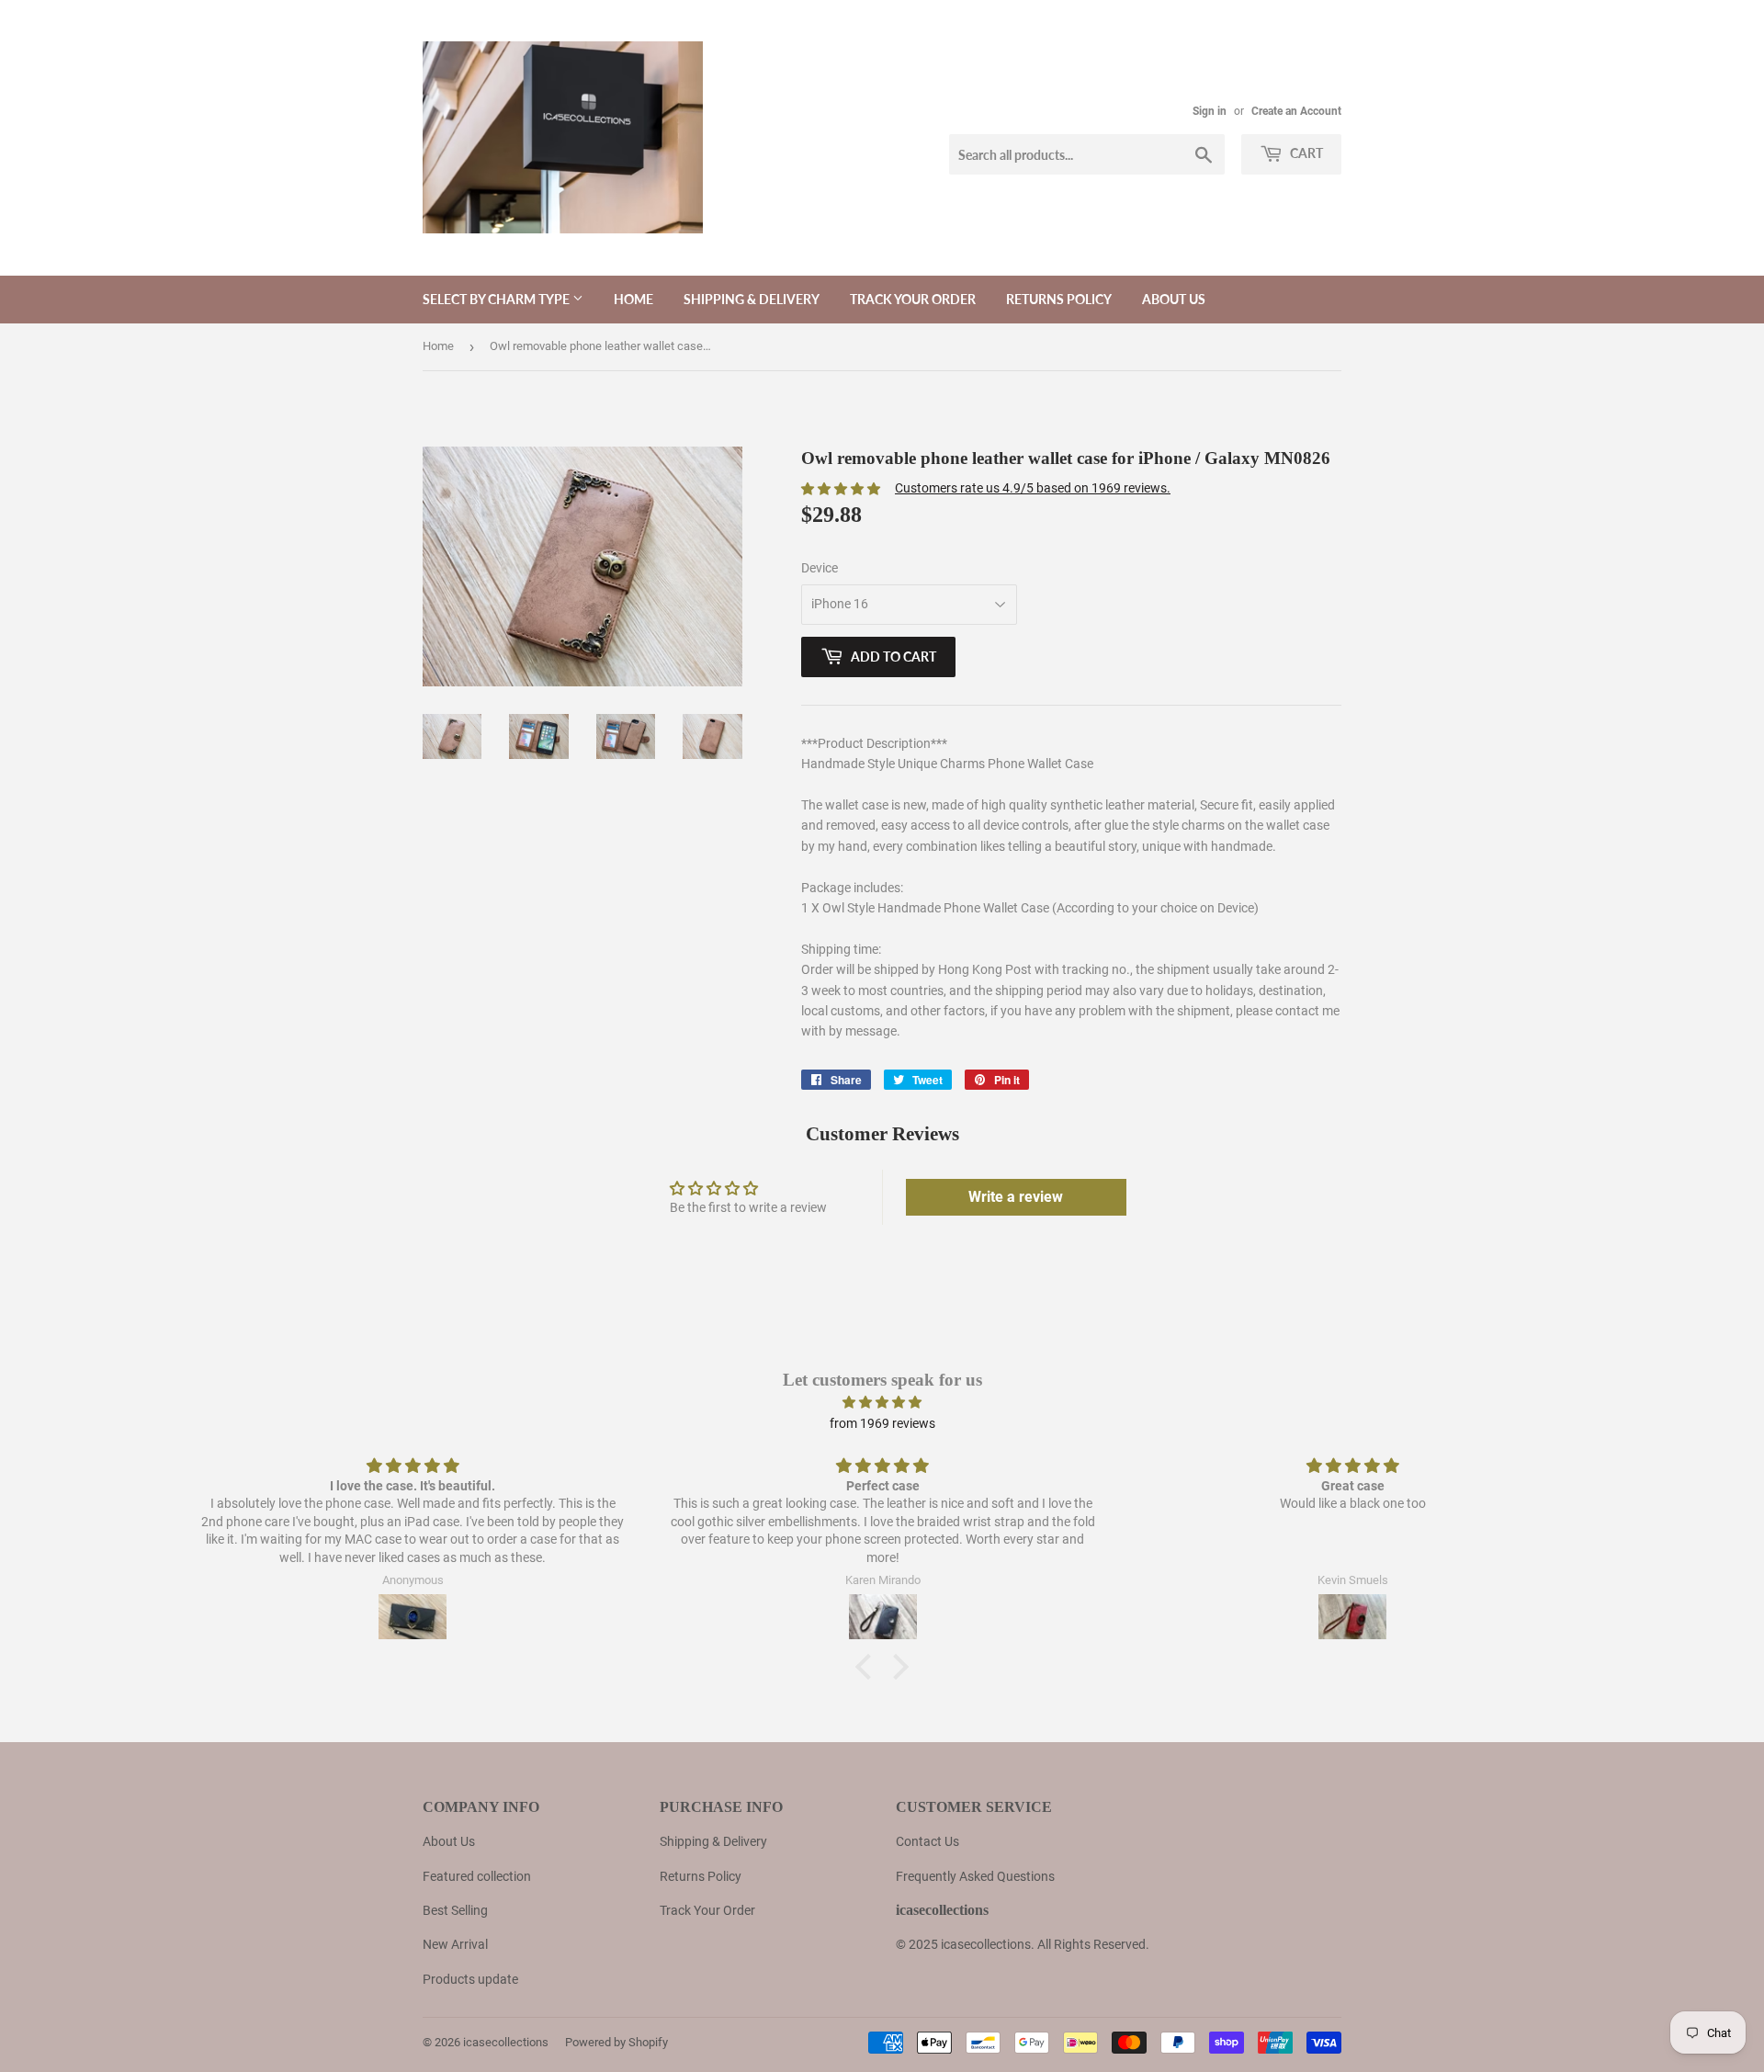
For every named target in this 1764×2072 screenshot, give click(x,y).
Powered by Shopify (616, 2042)
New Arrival (455, 1944)
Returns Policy (1059, 299)
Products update (470, 1979)
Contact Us (927, 1841)
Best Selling (455, 1910)
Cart (1305, 153)
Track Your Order (913, 299)
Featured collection (477, 1876)
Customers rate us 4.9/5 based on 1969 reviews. (1033, 488)
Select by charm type (498, 299)
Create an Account (1296, 111)
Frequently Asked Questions (975, 1876)
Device (820, 568)
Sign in (1210, 111)
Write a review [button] (1016, 1197)
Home (633, 299)
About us (1174, 299)
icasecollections (506, 2042)
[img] (882, 1402)
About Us (449, 1841)
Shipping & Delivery (752, 299)
